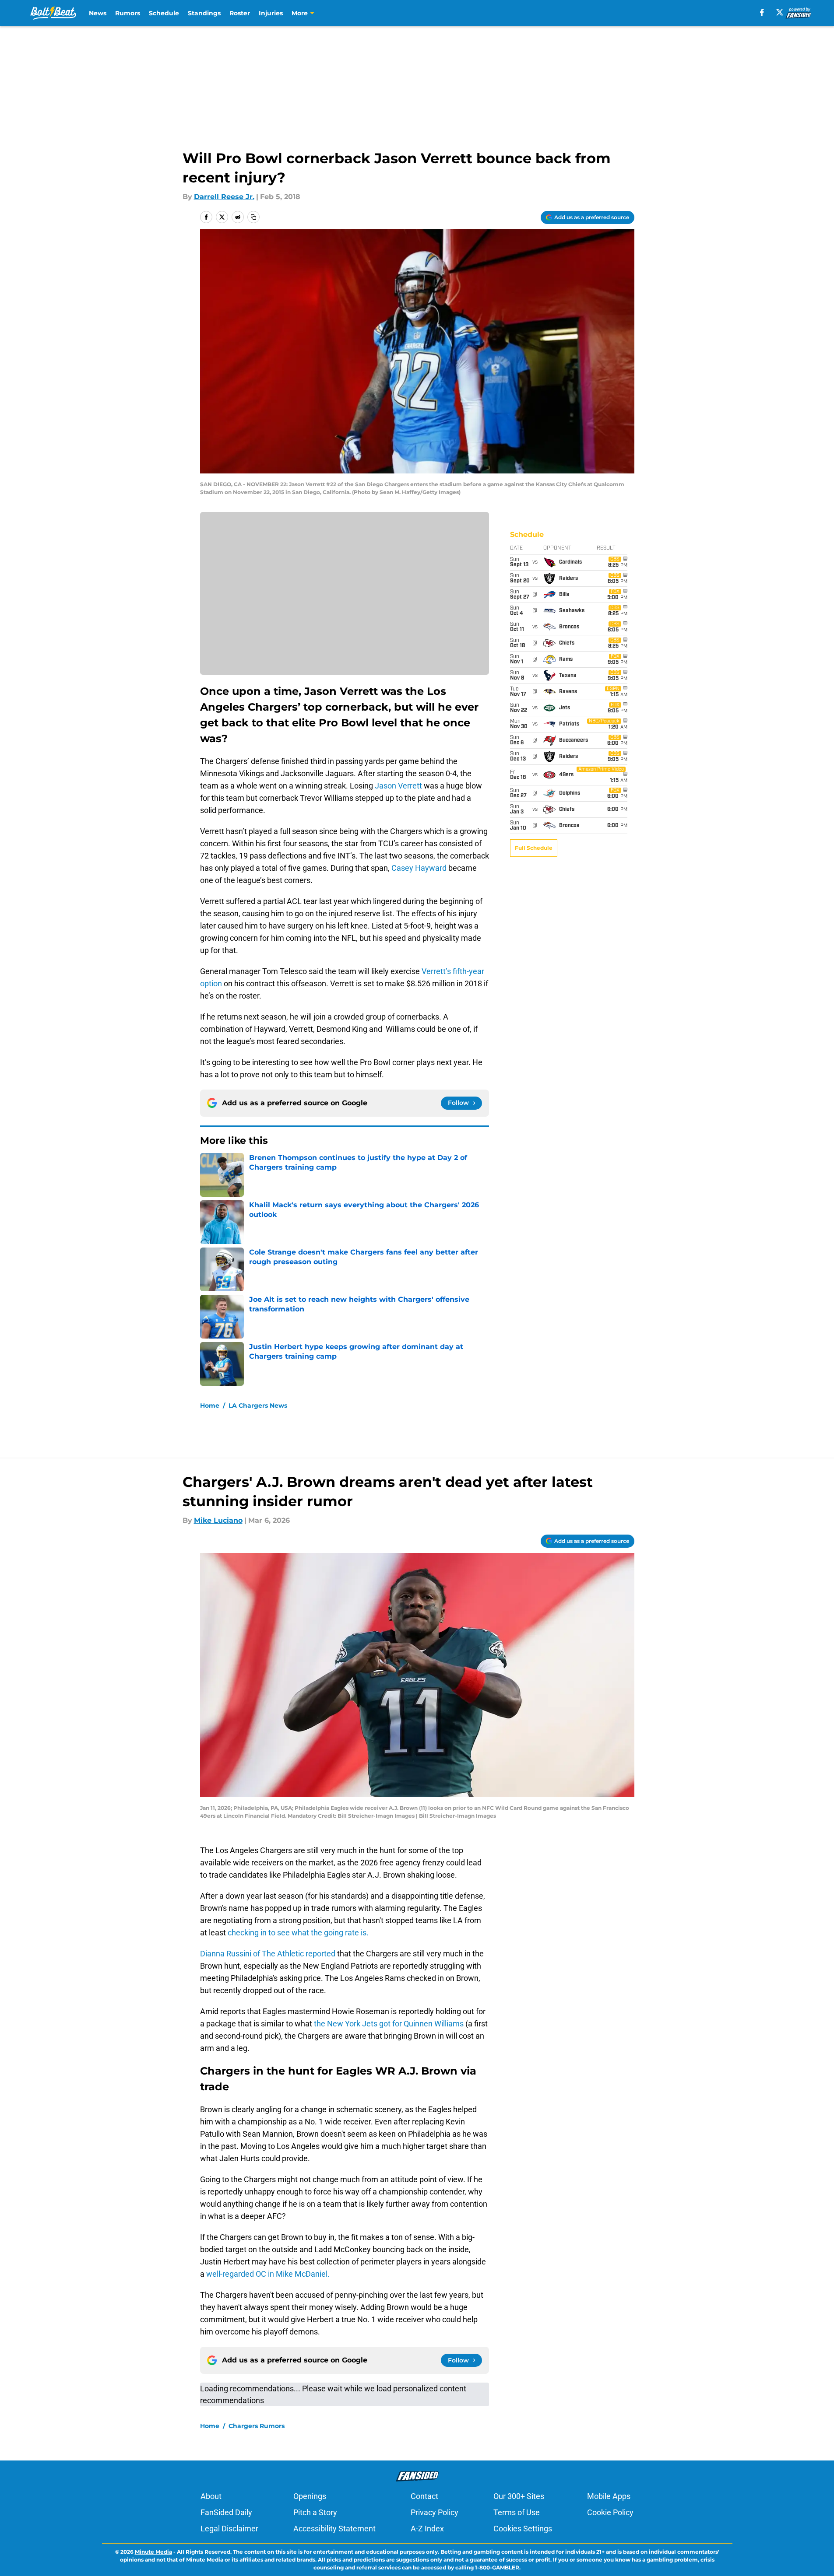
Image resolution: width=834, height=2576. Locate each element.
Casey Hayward (419, 868)
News (98, 13)
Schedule (164, 13)
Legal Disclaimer (229, 2529)
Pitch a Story (315, 2512)
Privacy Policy (435, 2512)
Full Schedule (534, 848)
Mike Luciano (218, 1520)
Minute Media (153, 2552)
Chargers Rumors (257, 2426)
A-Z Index (427, 2529)
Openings (310, 2496)
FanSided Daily (226, 2512)
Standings (204, 13)
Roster (240, 13)
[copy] (253, 217)
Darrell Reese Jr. (224, 197)
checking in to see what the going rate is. (297, 1933)
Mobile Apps (609, 2496)
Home (210, 1405)
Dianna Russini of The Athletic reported (269, 1954)
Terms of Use (517, 2512)
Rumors (128, 13)
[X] (780, 12)
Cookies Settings (523, 2529)
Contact (424, 2496)
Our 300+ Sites (519, 2496)
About (211, 2496)
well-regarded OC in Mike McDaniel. (268, 2274)
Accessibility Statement (334, 2529)
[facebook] (762, 12)
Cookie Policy (610, 2512)
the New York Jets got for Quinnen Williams (390, 2024)
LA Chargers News (258, 1405)
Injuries (271, 13)
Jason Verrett (398, 786)
